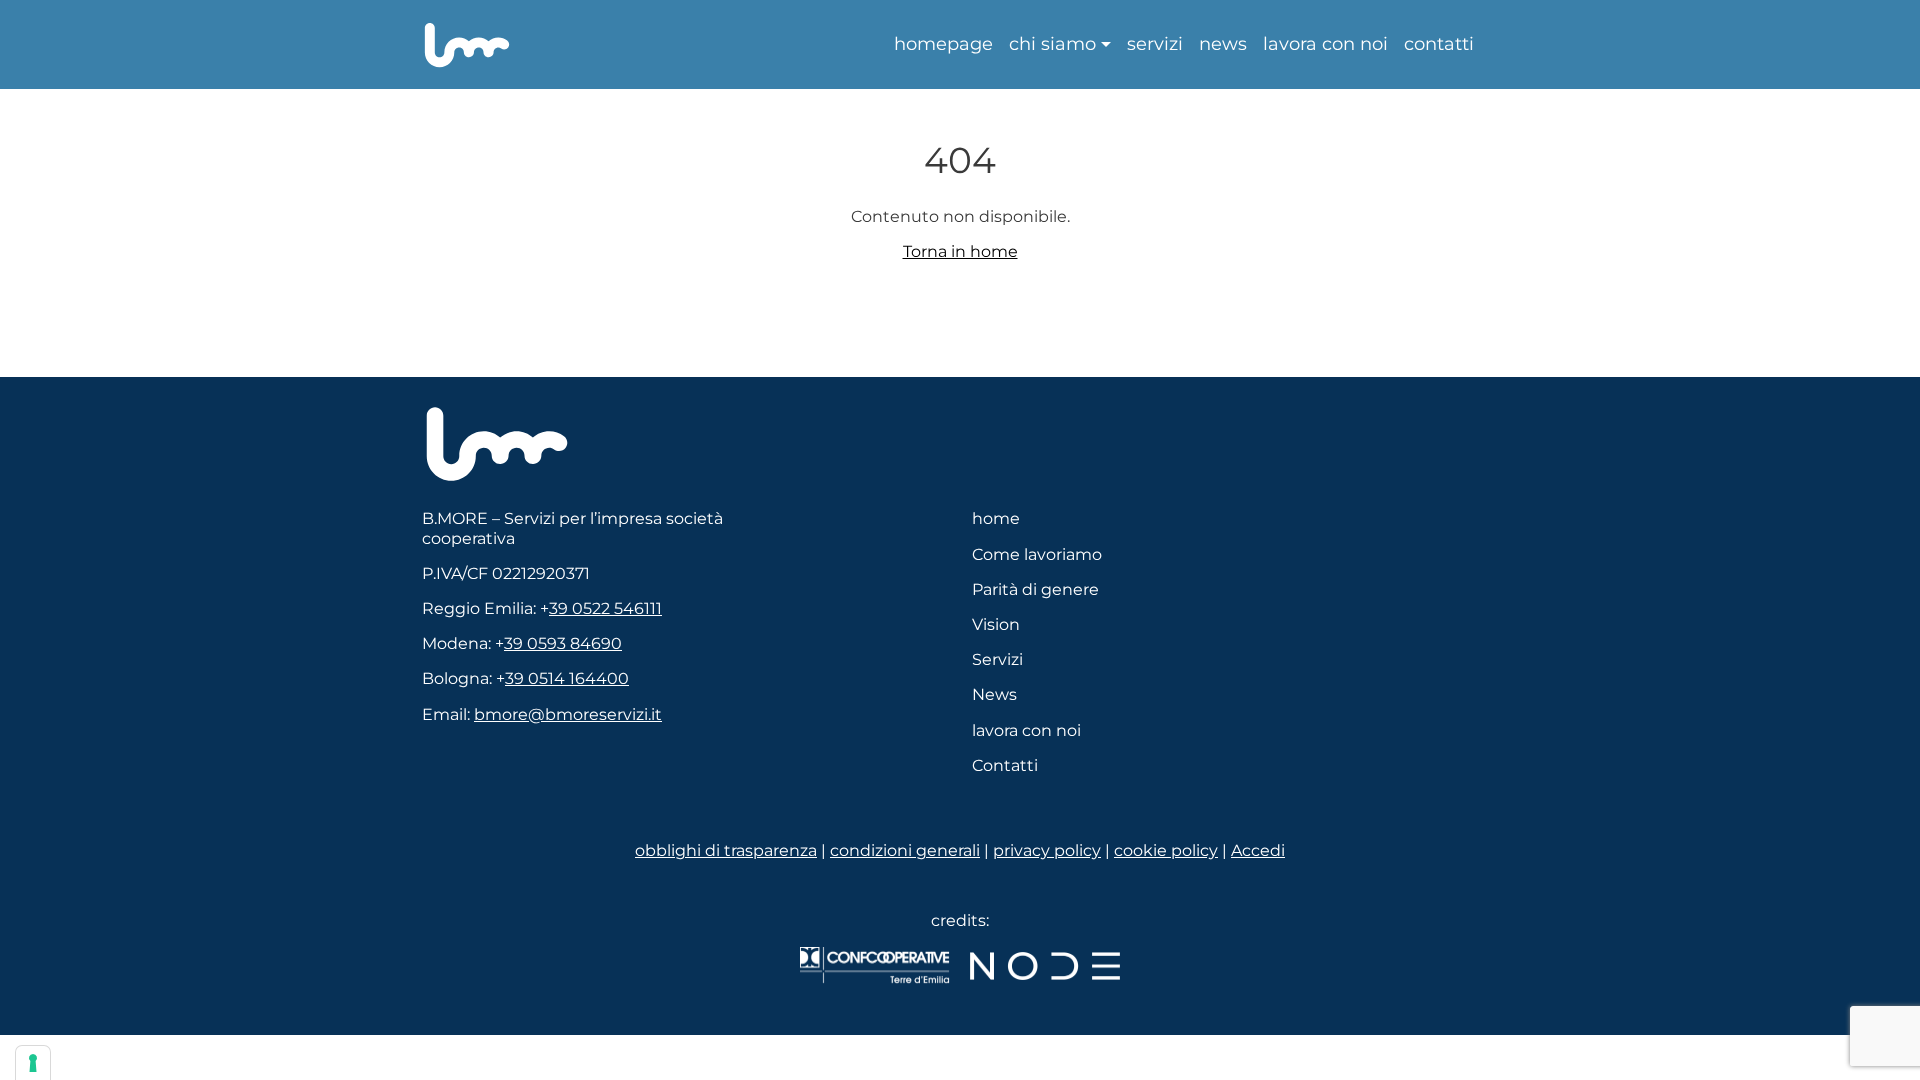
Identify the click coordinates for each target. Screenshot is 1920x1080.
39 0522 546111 (605, 608)
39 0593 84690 (563, 643)
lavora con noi (1026, 730)
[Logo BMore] (497, 443)
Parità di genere (1035, 589)
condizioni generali (905, 850)
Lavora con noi (1325, 44)
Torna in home (960, 251)
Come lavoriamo (1037, 554)
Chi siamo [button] (1052, 44)
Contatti (1439, 44)
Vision (996, 624)
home (996, 518)
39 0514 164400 (567, 678)
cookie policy (1166, 850)
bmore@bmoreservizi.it (568, 714)
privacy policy (1047, 850)
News (1223, 44)
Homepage (943, 44)
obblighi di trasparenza (726, 850)
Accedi (1258, 850)
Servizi (1155, 44)
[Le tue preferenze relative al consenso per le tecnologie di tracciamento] (33, 1063)
